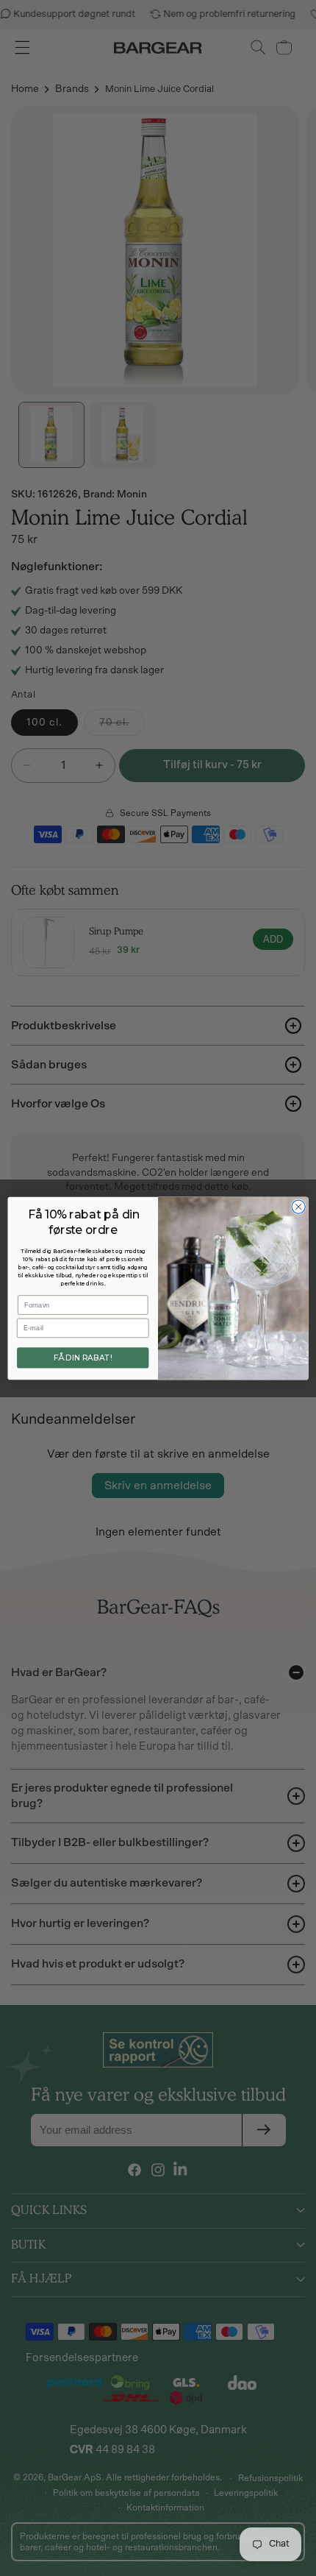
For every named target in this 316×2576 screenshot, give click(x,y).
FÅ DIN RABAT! (83, 1358)
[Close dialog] (298, 1206)
